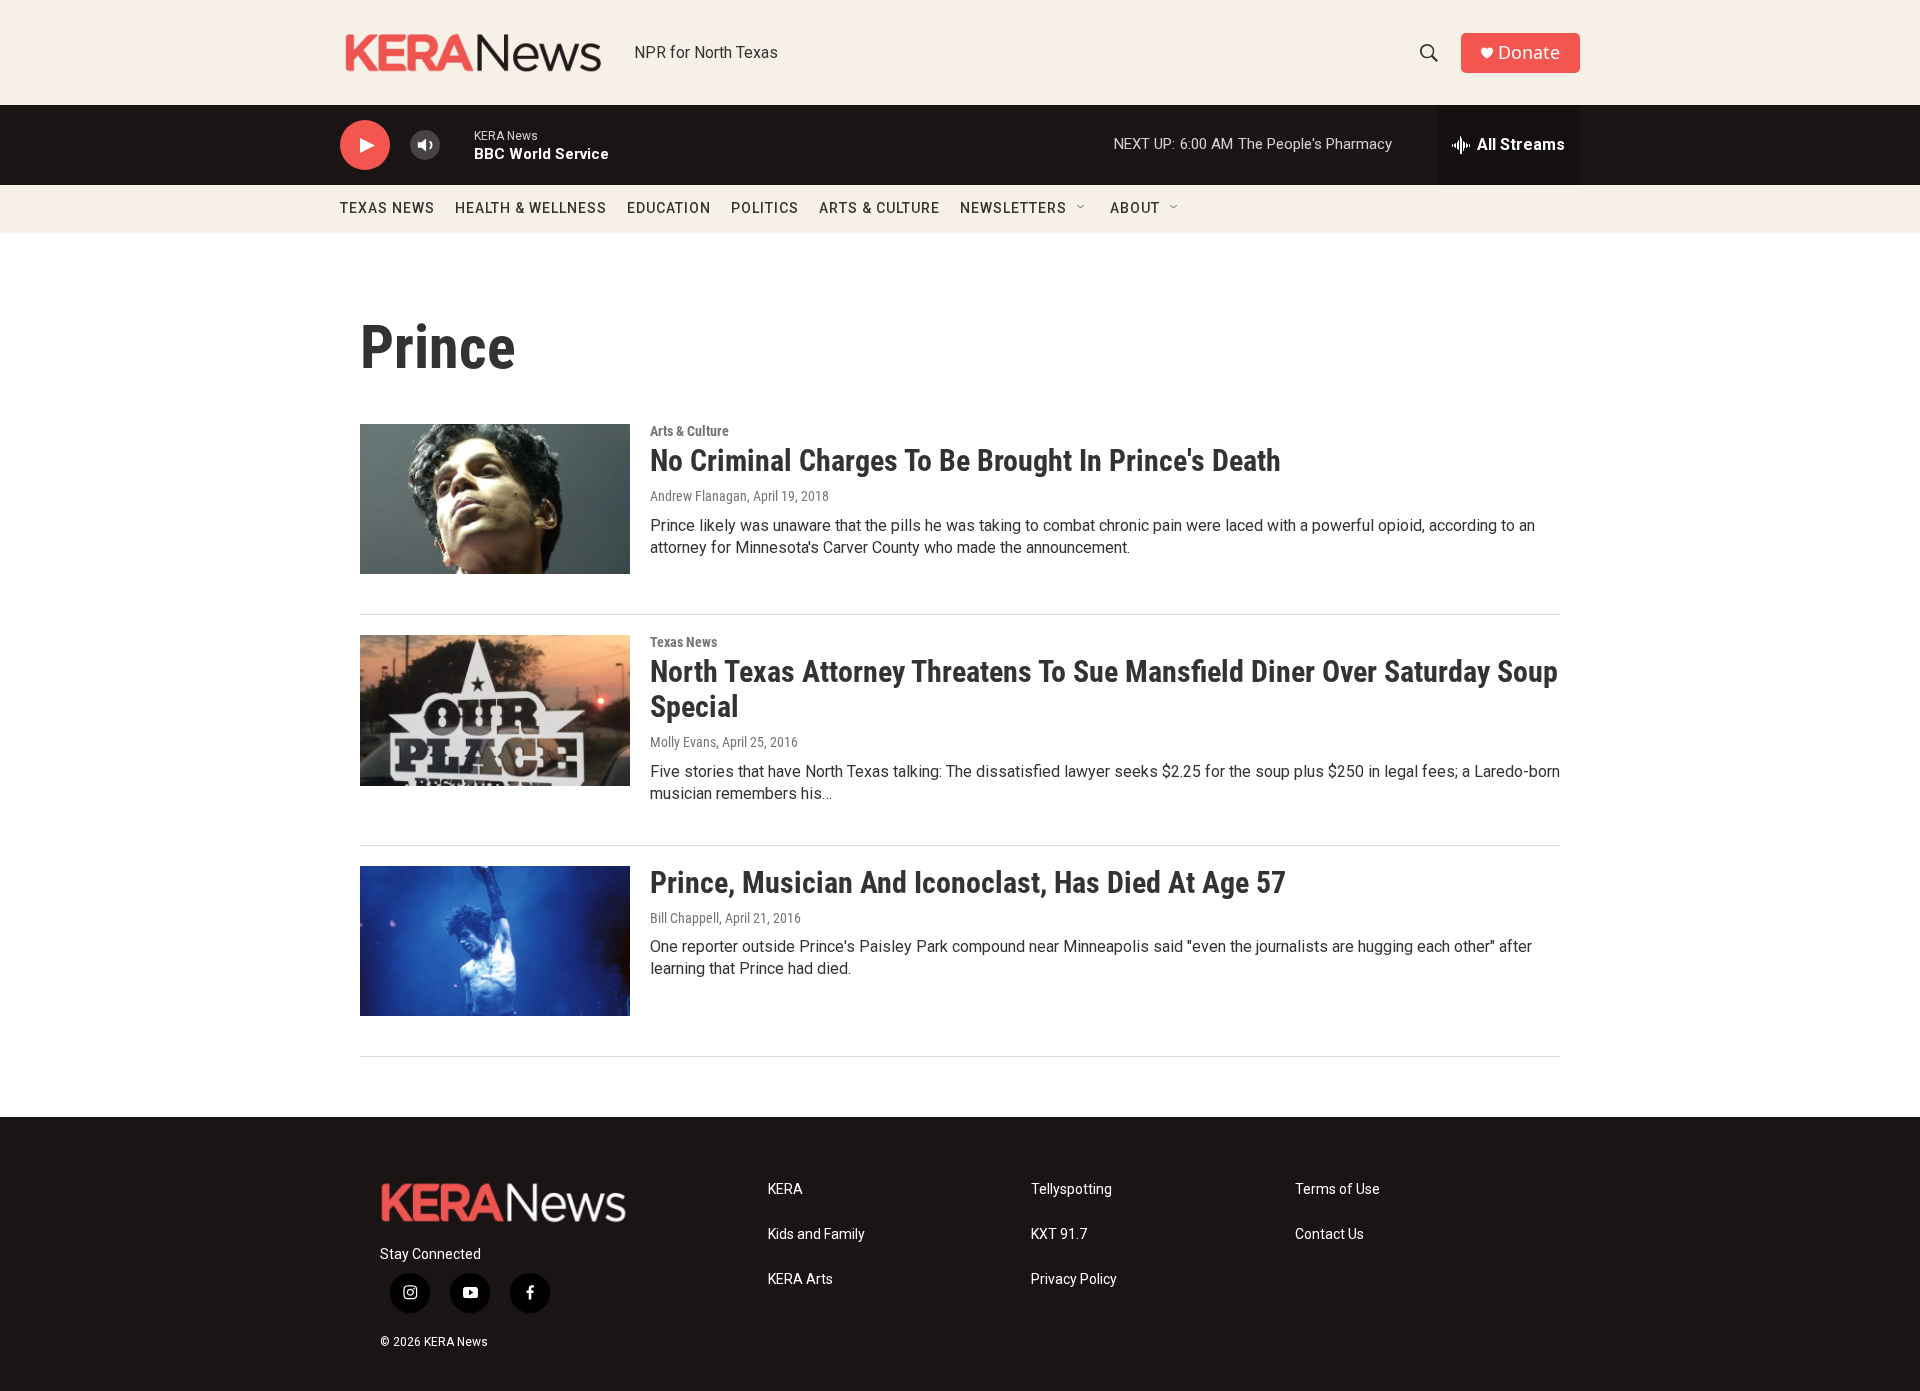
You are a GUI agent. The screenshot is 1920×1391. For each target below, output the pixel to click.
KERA (785, 1189)
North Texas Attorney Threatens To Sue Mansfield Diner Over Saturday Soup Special (1104, 689)
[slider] (457, 144)
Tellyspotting (1071, 1189)
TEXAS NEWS (387, 208)
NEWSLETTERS (1013, 208)
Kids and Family (816, 1234)
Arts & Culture (689, 431)
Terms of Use (1337, 1189)
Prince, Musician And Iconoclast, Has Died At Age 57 (968, 882)
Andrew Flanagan (698, 496)
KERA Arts (800, 1279)
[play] (365, 145)
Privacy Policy (1074, 1279)
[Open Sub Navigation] (1082, 208)
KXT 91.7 (1059, 1234)
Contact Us (1329, 1234)
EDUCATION (669, 208)
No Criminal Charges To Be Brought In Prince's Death (965, 460)
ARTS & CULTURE (879, 208)
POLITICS (765, 208)
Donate (1529, 52)
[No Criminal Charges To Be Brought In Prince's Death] (495, 499)
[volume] (425, 145)
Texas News (683, 642)
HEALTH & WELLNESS (531, 208)
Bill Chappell (684, 918)
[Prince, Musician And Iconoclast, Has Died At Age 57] (495, 941)
